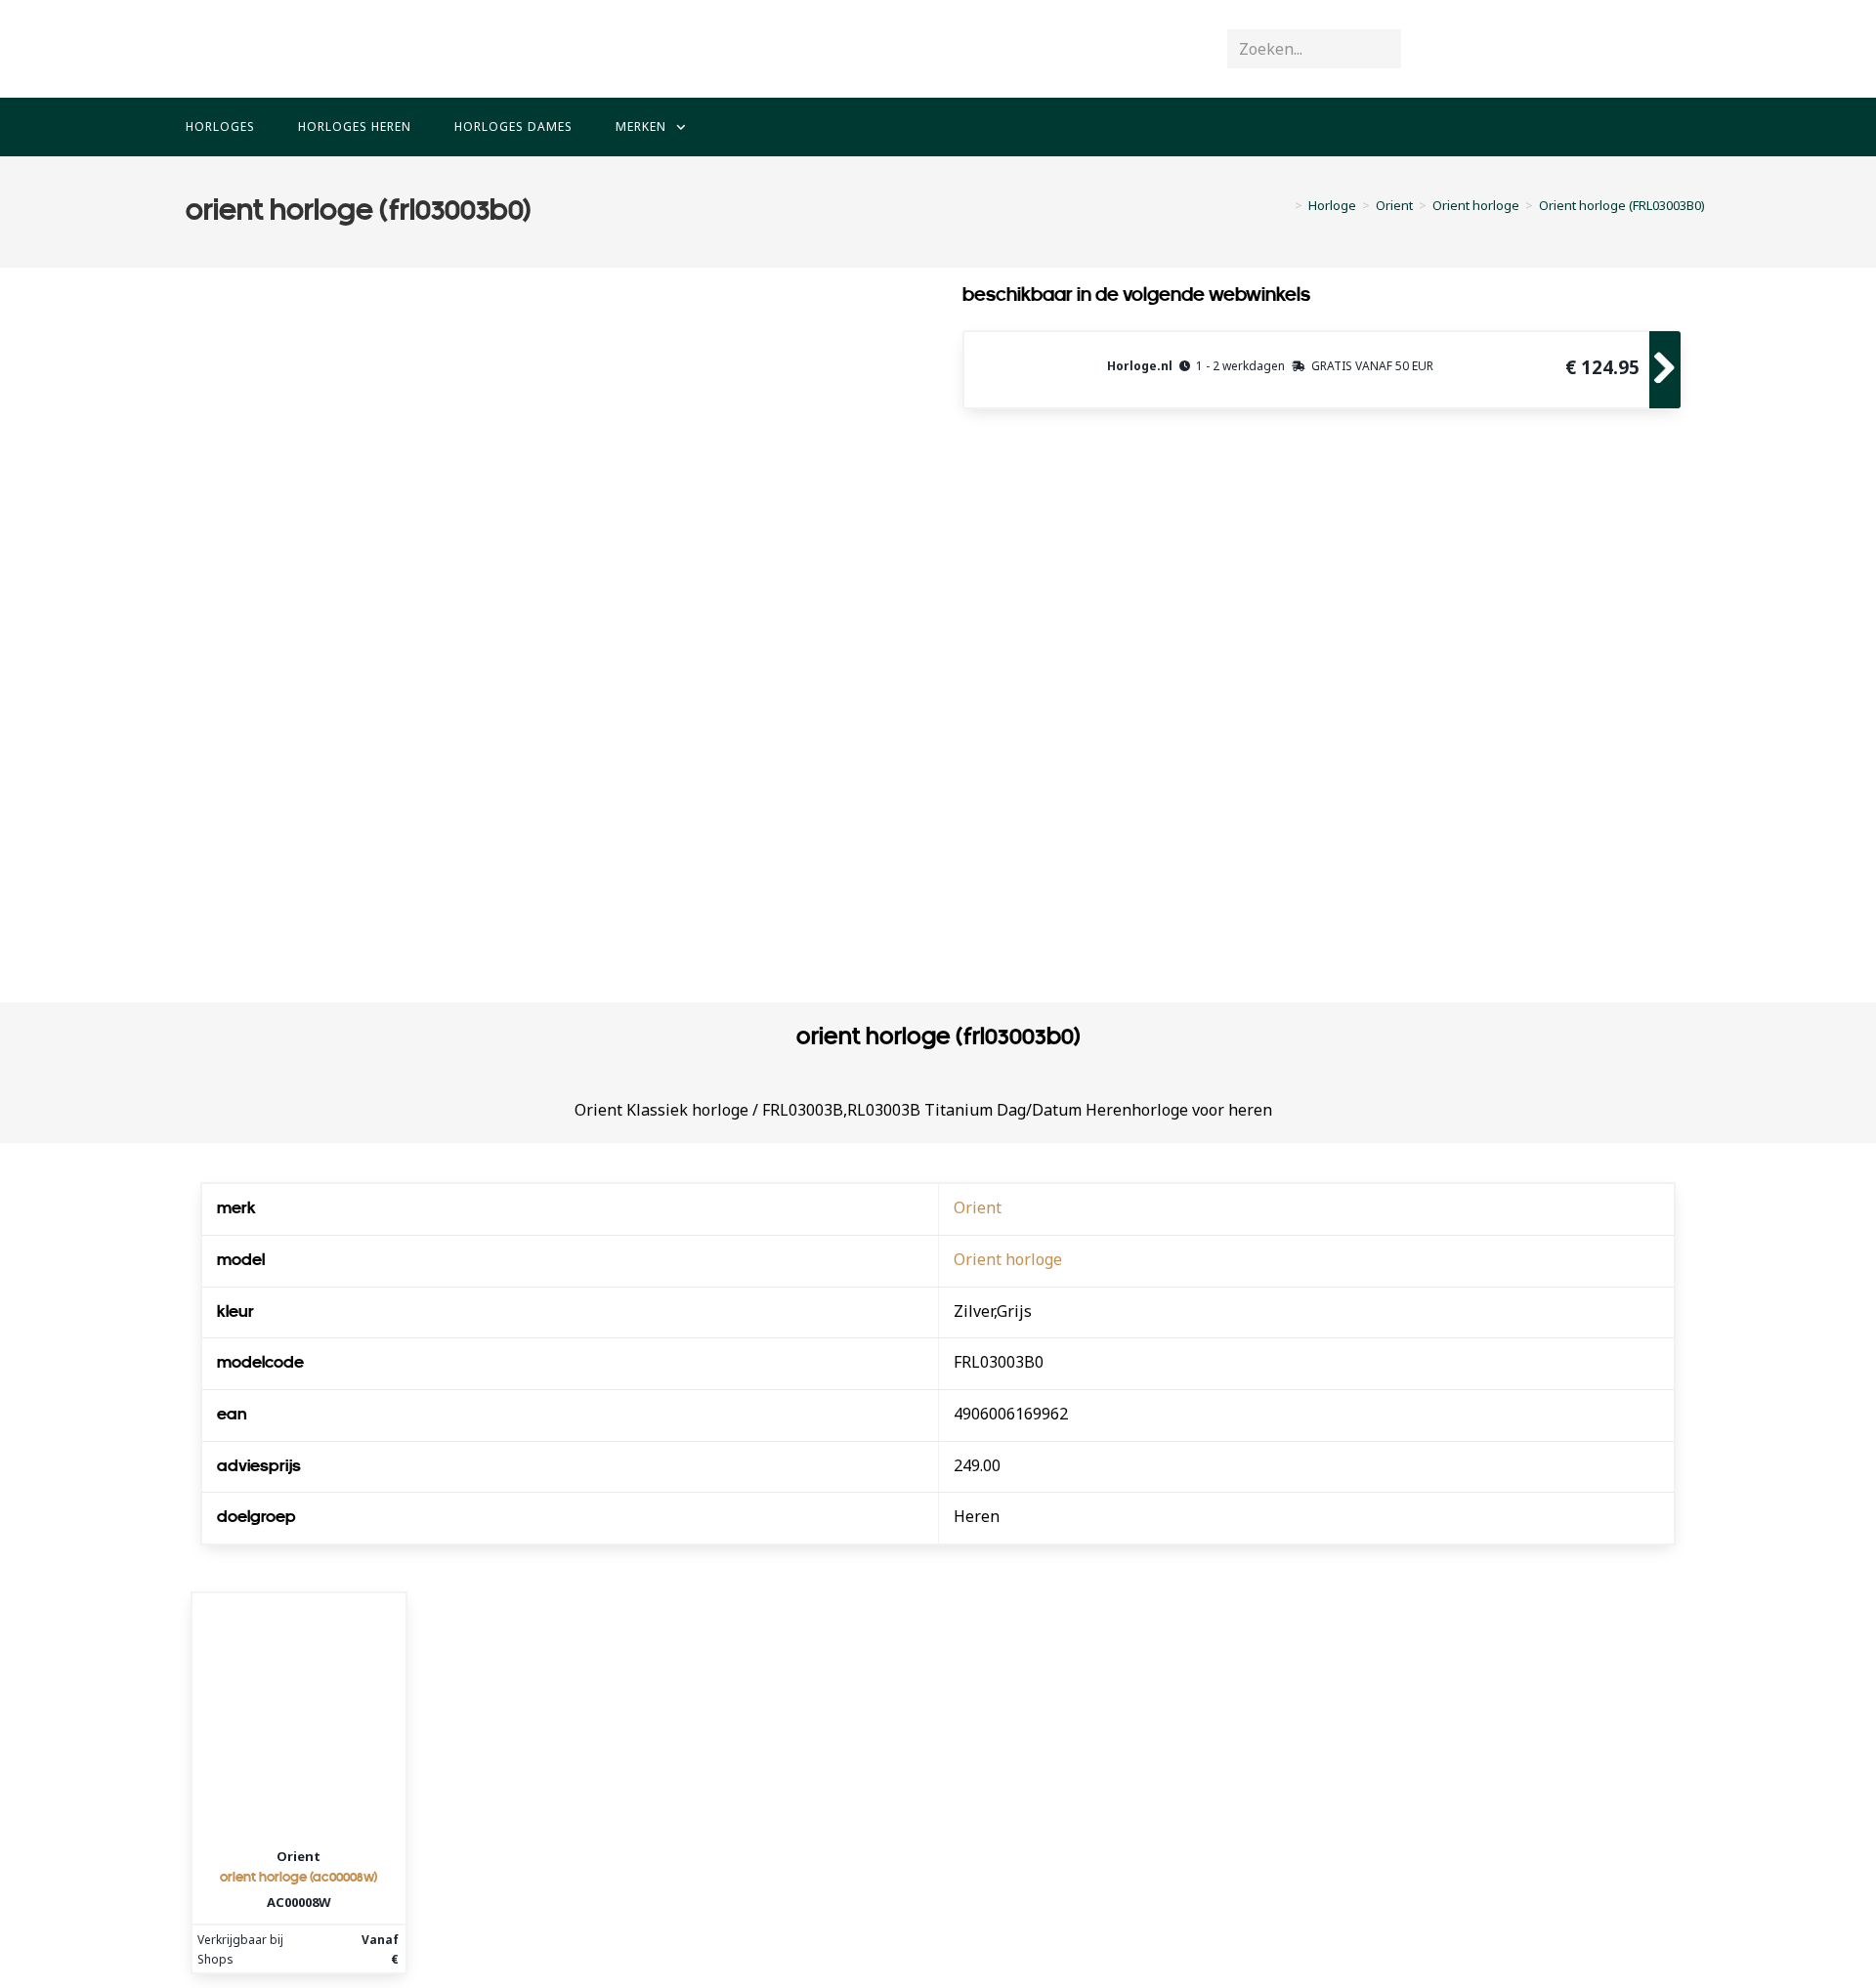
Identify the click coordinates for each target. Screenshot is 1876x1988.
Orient (978, 1207)
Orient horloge (1008, 1259)
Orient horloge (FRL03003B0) (1622, 205)
